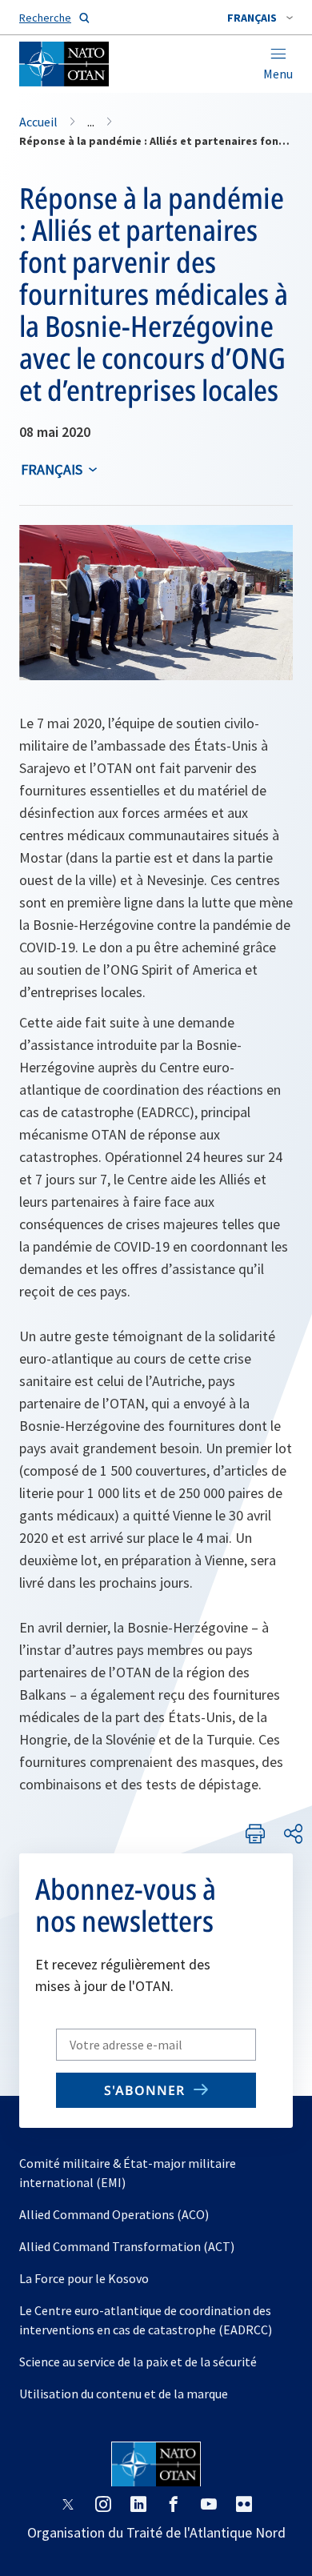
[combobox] (260, 18)
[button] (260, 18)
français (52, 469)
